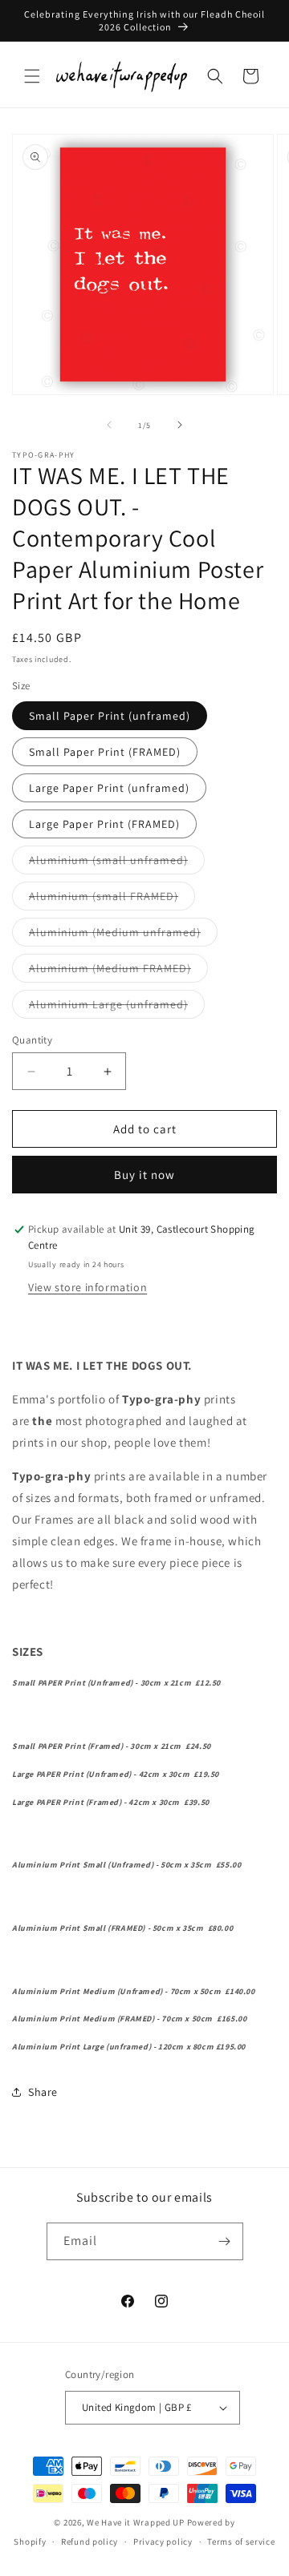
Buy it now (144, 1175)
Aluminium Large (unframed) (117, 1007)
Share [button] (43, 2092)
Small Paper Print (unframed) (110, 716)
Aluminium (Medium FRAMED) (118, 971)
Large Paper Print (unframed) (109, 788)
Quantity (32, 1040)
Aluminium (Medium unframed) (123, 935)
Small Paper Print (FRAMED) (105, 752)
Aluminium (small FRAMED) (112, 899)
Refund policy (90, 2542)
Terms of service (241, 2542)
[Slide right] (180, 425)
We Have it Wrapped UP (136, 2522)
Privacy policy (163, 2542)
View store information (88, 1287)
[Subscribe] (225, 2241)
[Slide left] (109, 425)
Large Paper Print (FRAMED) (104, 824)
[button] (32, 76)
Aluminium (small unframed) (117, 863)
